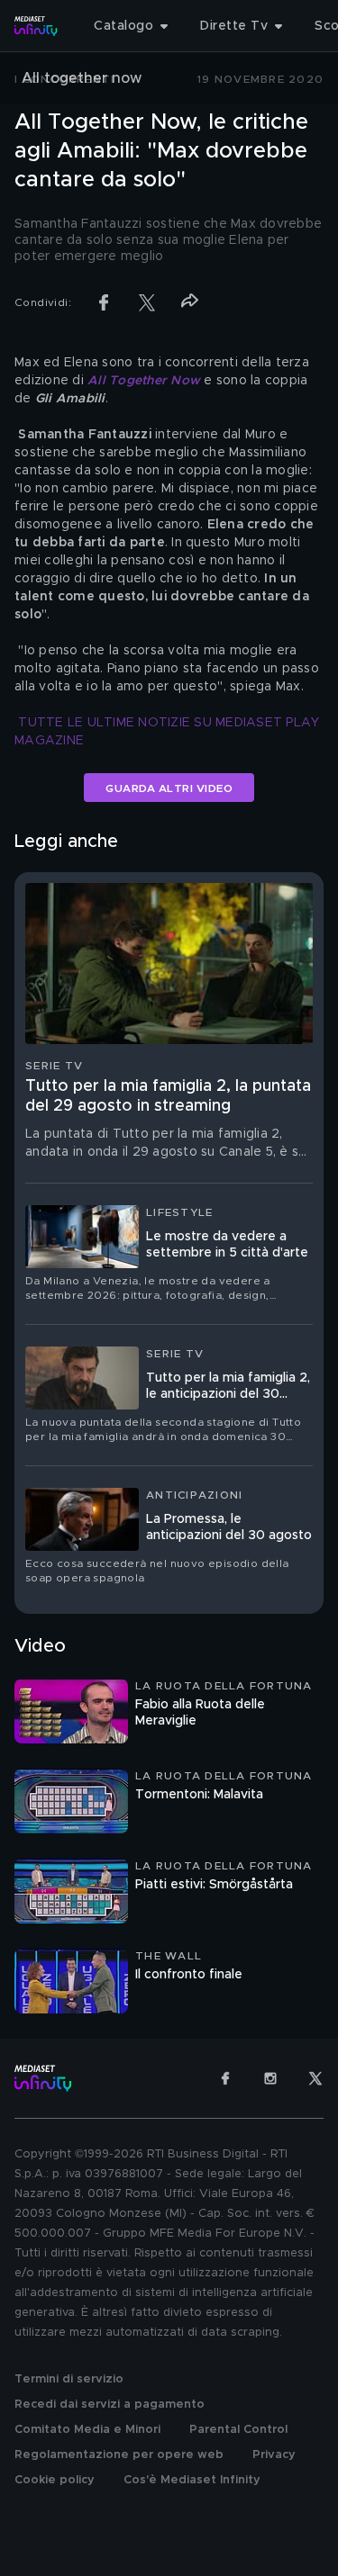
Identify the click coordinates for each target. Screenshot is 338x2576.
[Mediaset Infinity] (36, 26)
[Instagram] (270, 2078)
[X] (315, 2078)
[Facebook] (225, 2078)
